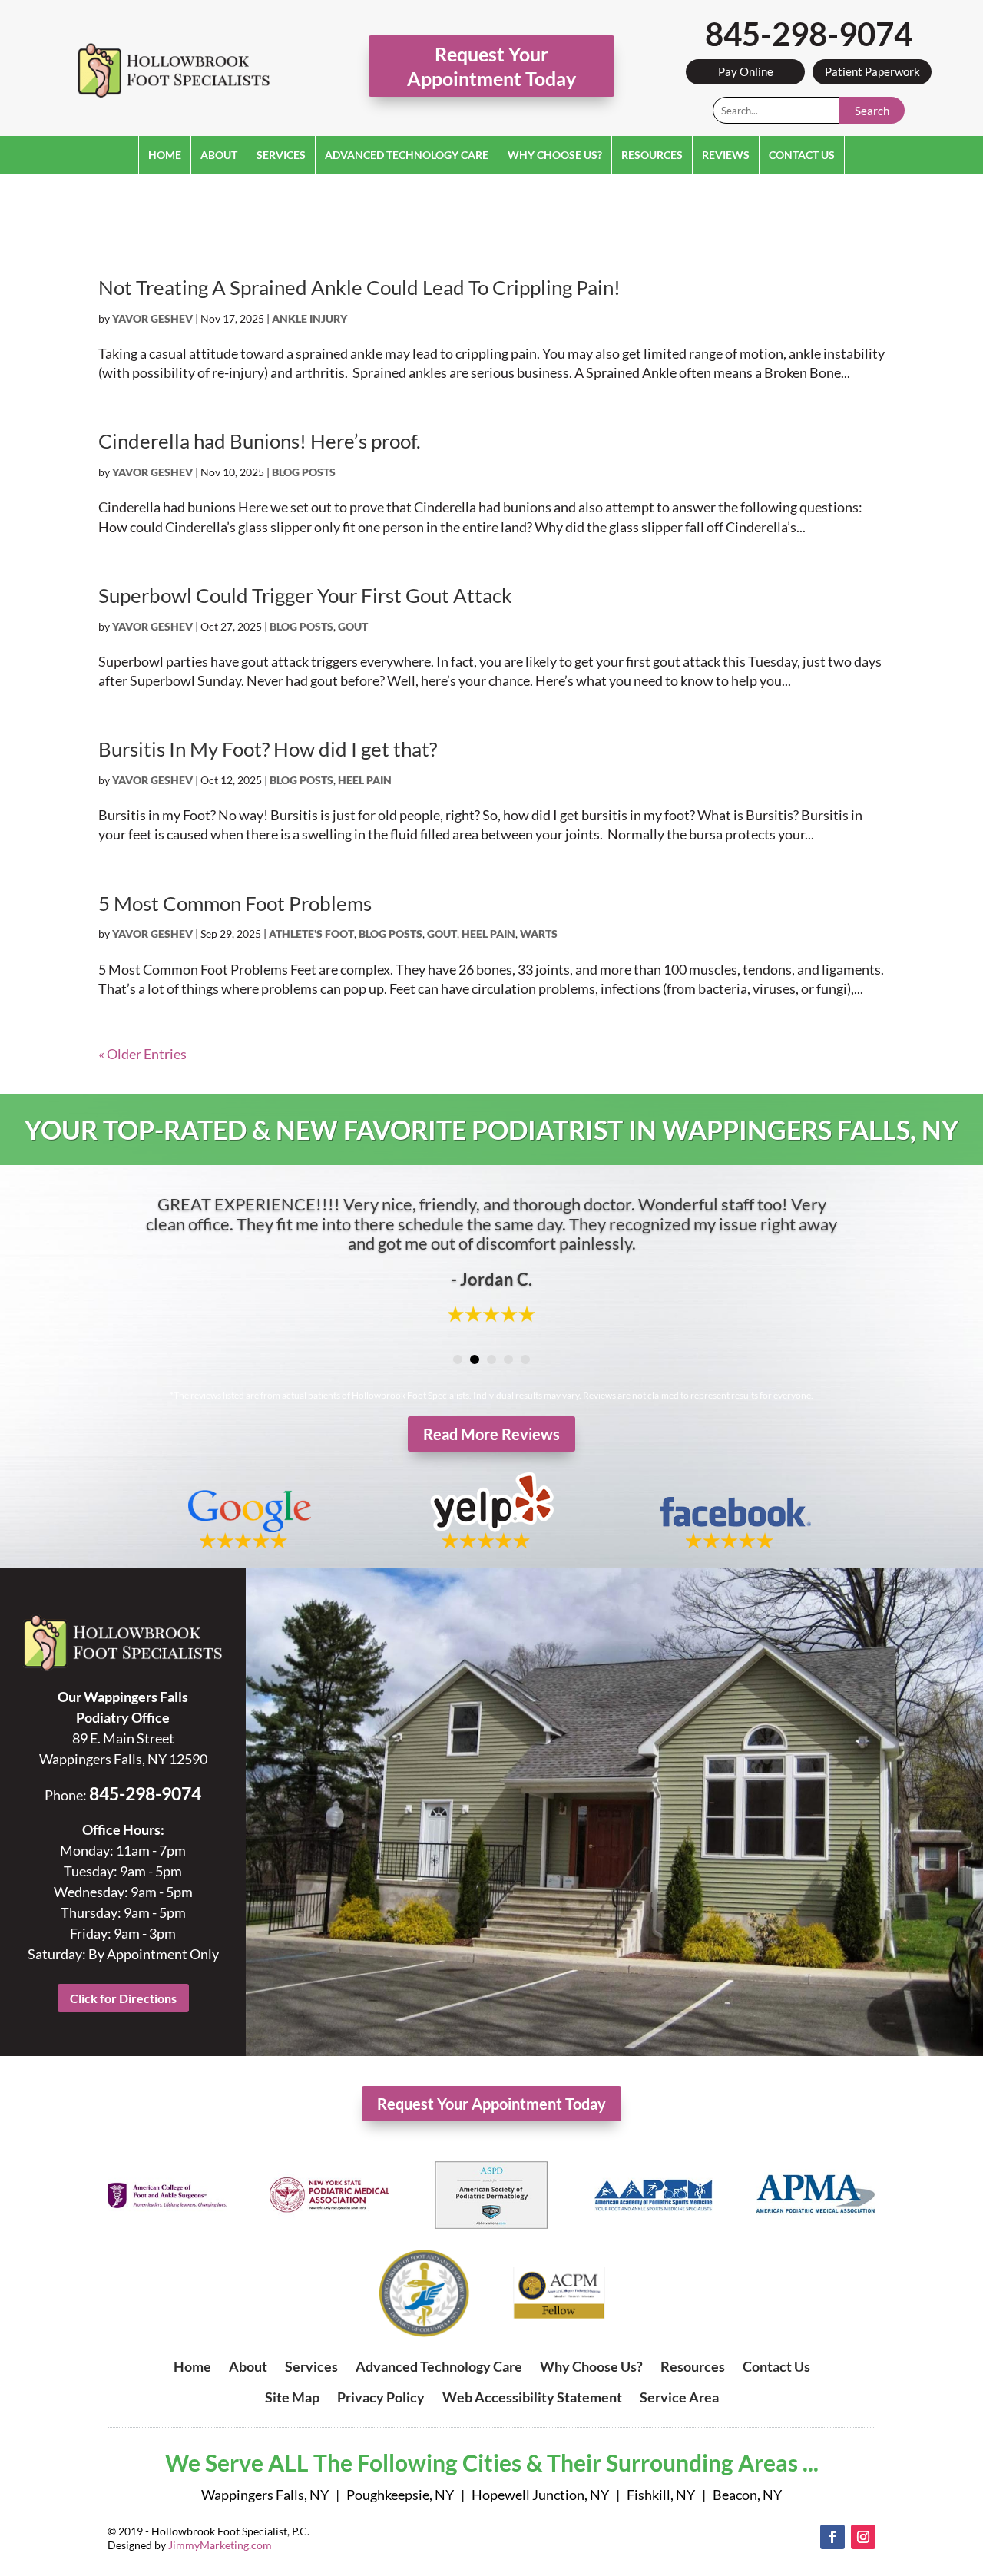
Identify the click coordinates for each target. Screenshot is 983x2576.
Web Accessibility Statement (532, 2397)
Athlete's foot (311, 934)
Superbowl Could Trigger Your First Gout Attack (305, 595)
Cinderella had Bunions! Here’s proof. (260, 441)
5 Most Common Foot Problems (235, 903)
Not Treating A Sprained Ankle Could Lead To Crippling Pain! (359, 287)
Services (281, 155)
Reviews (726, 155)
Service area (679, 2397)
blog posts (304, 472)
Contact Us (802, 155)
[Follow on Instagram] (863, 2537)
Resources (652, 155)
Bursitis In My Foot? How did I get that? (268, 749)
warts (539, 934)
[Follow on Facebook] (832, 2537)
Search (872, 111)
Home (165, 155)
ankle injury (309, 318)
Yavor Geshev (152, 318)
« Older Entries (142, 1054)
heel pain (365, 780)
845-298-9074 (809, 34)
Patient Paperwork (872, 71)
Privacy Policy (381, 2397)
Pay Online (746, 71)
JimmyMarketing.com (220, 2545)
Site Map (292, 2397)
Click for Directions (123, 1998)
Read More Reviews (491, 1434)
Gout (353, 626)
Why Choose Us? (555, 155)
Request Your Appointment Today (491, 66)
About (219, 155)
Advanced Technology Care (407, 155)
